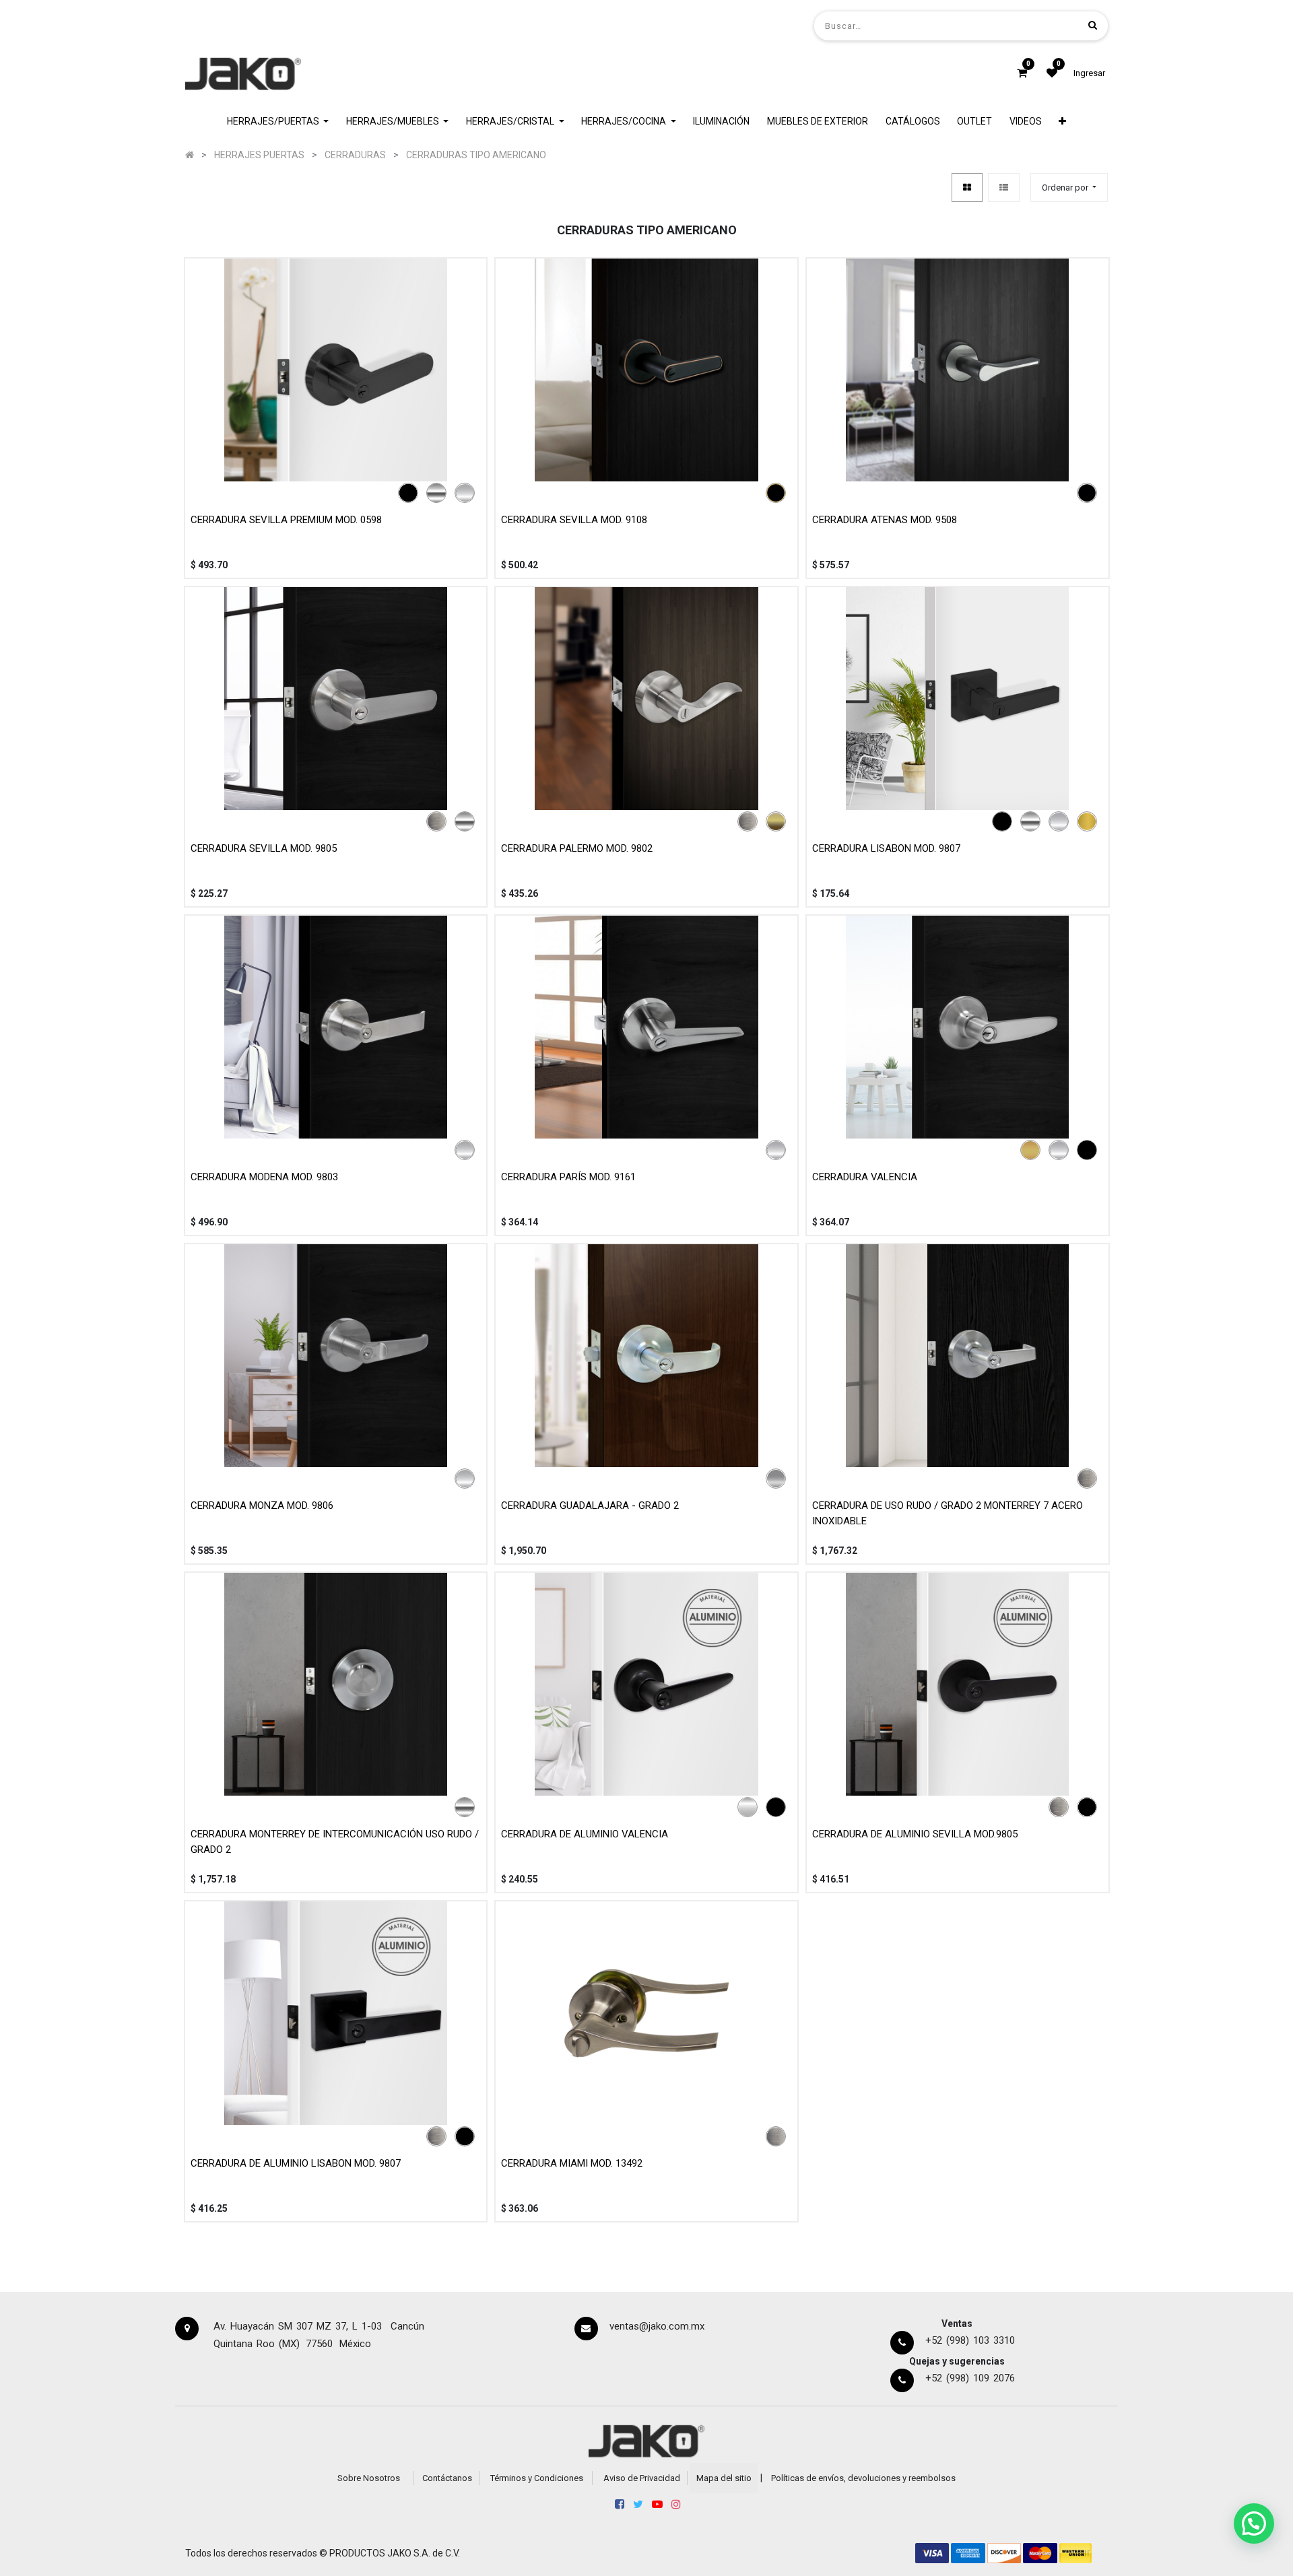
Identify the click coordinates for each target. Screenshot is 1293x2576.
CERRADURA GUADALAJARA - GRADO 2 (590, 1505)
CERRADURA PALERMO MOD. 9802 (577, 848)
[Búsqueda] (1093, 25)
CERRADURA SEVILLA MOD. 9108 (574, 520)
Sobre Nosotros (369, 2478)
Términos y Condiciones (537, 2478)
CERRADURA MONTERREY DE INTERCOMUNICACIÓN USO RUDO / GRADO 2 (335, 1842)
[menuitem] (722, 122)
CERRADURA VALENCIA (865, 1177)
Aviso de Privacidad (642, 2478)
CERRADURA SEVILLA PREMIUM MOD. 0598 (286, 520)
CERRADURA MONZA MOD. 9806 (262, 1505)
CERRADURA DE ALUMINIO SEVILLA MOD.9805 (915, 1834)
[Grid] (967, 188)
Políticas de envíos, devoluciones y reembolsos (863, 2478)
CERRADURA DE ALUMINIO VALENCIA (585, 1834)
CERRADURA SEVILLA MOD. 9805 (264, 848)
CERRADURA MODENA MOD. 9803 (264, 1177)
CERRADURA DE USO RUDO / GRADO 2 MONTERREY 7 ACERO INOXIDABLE (948, 1513)
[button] (1063, 122)
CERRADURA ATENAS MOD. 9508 (885, 520)
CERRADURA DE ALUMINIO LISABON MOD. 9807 (296, 2163)
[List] (1004, 188)
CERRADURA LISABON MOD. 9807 (886, 848)
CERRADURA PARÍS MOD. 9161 (568, 1177)
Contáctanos (447, 2478)
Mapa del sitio (724, 2478)
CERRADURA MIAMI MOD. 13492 (572, 2163)
